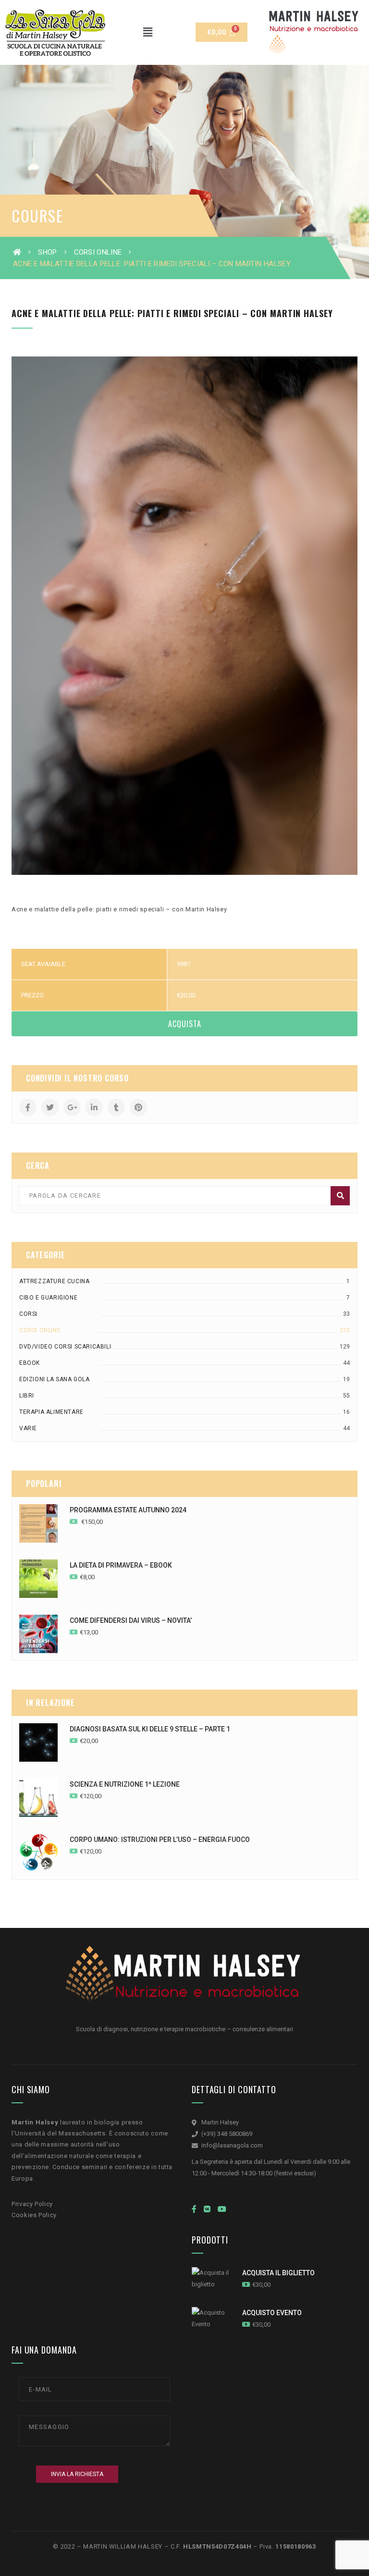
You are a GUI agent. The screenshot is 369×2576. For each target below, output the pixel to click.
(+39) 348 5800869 (227, 2134)
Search (340, 1196)
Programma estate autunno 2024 (128, 1510)
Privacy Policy (32, 2204)
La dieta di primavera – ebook (121, 1565)
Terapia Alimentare (51, 1412)
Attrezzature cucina (54, 1281)
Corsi (28, 1314)
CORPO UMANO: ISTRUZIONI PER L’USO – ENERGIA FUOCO (160, 1840)
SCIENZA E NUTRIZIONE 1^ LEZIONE (125, 1784)
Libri (27, 1396)
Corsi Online (98, 252)
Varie (28, 1428)
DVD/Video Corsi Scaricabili (65, 1347)
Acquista (185, 1024)
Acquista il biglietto (278, 2273)
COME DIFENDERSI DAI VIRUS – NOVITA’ (131, 1620)
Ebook (30, 1363)
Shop (47, 252)
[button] (148, 32)
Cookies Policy (34, 2215)
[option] (184, 616)
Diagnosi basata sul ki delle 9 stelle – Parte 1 (150, 1729)
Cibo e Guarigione (48, 1298)
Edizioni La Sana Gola (55, 1379)
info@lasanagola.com (232, 2145)
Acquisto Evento (272, 2313)
